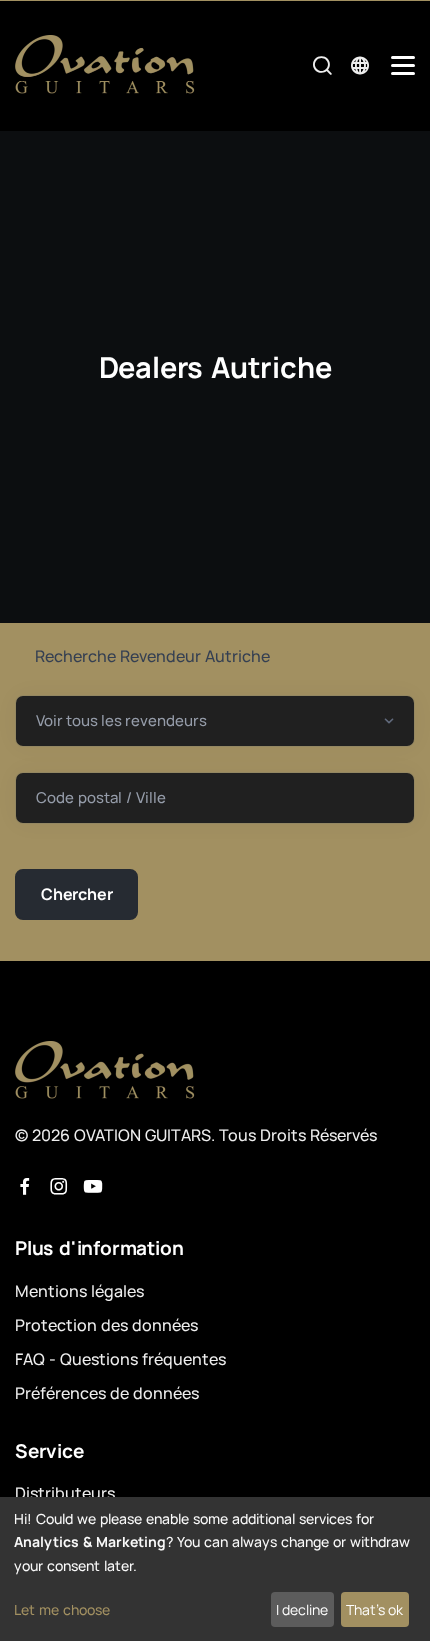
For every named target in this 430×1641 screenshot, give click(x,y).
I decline (302, 1609)
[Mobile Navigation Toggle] (403, 65)
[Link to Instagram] (59, 1187)
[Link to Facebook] (25, 1187)
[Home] (105, 64)
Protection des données (106, 1325)
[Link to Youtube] (93, 1187)
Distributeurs (65, 1493)
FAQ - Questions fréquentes (120, 1359)
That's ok (374, 1609)
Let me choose (62, 1609)
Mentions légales (79, 1291)
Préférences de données (107, 1393)
